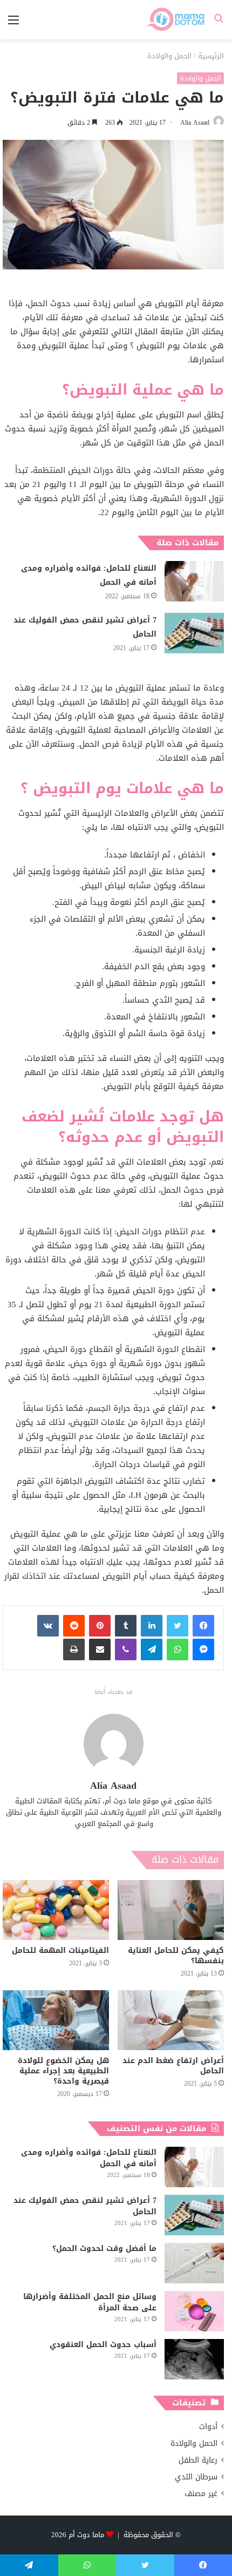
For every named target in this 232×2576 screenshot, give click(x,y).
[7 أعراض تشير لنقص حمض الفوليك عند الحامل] (194, 633)
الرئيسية (211, 56)
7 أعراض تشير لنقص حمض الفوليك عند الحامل (85, 627)
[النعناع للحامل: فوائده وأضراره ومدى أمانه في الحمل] (194, 581)
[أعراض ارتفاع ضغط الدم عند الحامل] (171, 2020)
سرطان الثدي (196, 2477)
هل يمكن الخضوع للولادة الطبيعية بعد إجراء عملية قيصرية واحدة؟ (63, 2071)
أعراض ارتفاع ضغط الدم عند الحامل (173, 2066)
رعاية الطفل (198, 2460)
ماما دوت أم (86, 2535)
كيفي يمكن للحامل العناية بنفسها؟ (176, 1956)
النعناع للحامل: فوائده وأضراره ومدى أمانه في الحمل (89, 575)
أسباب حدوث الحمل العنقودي (103, 2345)
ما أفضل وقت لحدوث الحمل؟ (104, 2249)
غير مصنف (201, 2494)
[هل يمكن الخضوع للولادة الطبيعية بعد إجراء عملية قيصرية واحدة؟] (56, 2020)
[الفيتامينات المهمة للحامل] (56, 1910)
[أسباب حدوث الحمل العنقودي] (194, 2359)
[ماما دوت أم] (175, 20)
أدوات (208, 2427)
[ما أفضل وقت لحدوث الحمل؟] (194, 2263)
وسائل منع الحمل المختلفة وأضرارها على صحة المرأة (90, 2302)
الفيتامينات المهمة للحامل (60, 1950)
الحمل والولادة (169, 56)
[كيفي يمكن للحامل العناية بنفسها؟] (171, 1910)
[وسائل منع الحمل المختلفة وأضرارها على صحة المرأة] (194, 2311)
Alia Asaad (195, 123)
